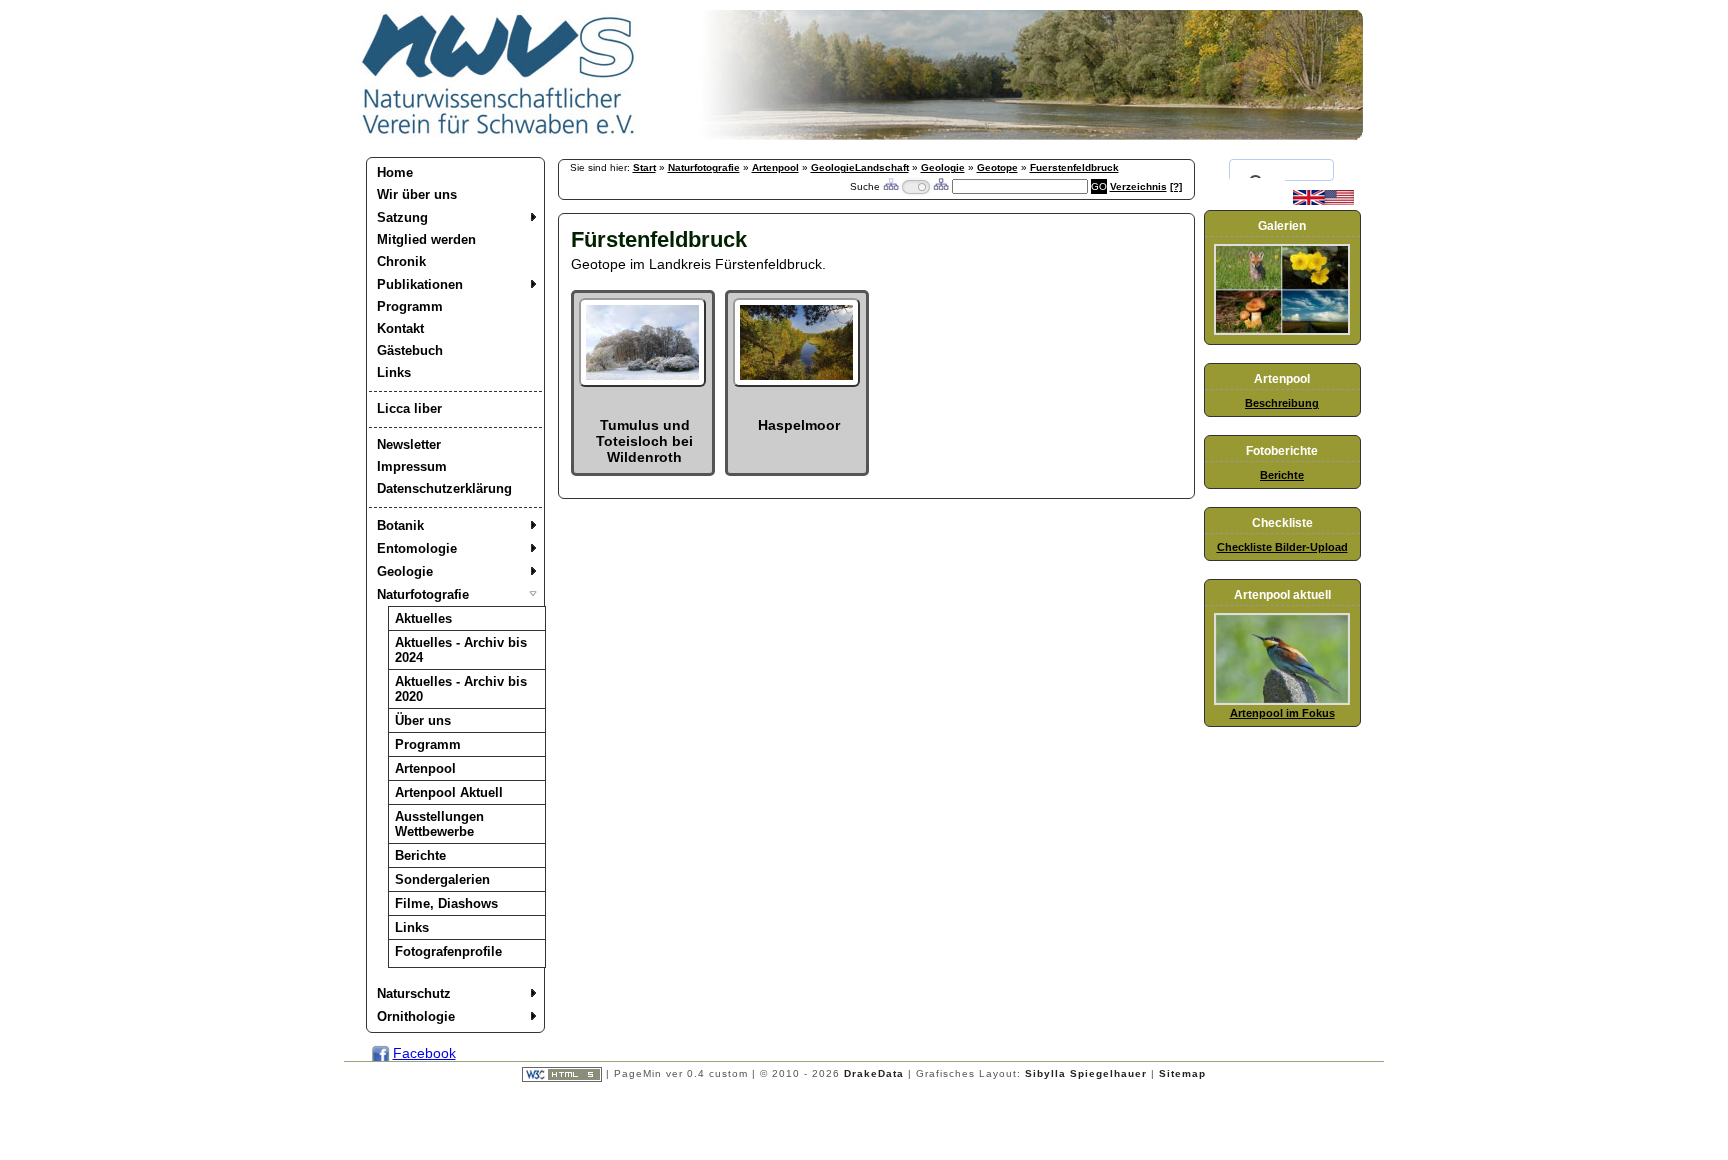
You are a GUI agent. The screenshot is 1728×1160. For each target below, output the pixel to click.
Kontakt (400, 328)
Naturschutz (414, 993)
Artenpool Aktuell (449, 792)
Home (395, 172)
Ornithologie (416, 1016)
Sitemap (1182, 1073)
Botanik (400, 525)
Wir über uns (417, 194)
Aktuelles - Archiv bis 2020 (461, 689)
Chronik (401, 261)
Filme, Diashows (446, 903)
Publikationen (420, 284)
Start (644, 167)
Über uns (423, 720)
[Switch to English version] (1323, 201)
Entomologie (417, 548)
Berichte (420, 855)
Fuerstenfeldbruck (1074, 167)
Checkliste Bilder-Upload (1282, 547)
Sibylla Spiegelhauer (1086, 1073)
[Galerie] (1282, 331)
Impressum (412, 466)
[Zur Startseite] (499, 135)
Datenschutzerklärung (444, 488)
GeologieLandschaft (860, 167)
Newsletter (409, 444)
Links (394, 372)
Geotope (997, 167)
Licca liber (409, 408)
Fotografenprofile (448, 951)
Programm (410, 306)
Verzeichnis (1138, 186)
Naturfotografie (423, 594)
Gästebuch (410, 350)
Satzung (402, 217)
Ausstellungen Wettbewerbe (439, 824)
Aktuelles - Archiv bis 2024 (461, 650)
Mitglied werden (426, 239)
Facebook (424, 1053)
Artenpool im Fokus (1282, 713)
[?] (1176, 186)
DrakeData (874, 1073)
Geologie (405, 571)
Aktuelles (423, 618)
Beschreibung (1282, 403)
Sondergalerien (442, 879)
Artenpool (425, 768)
